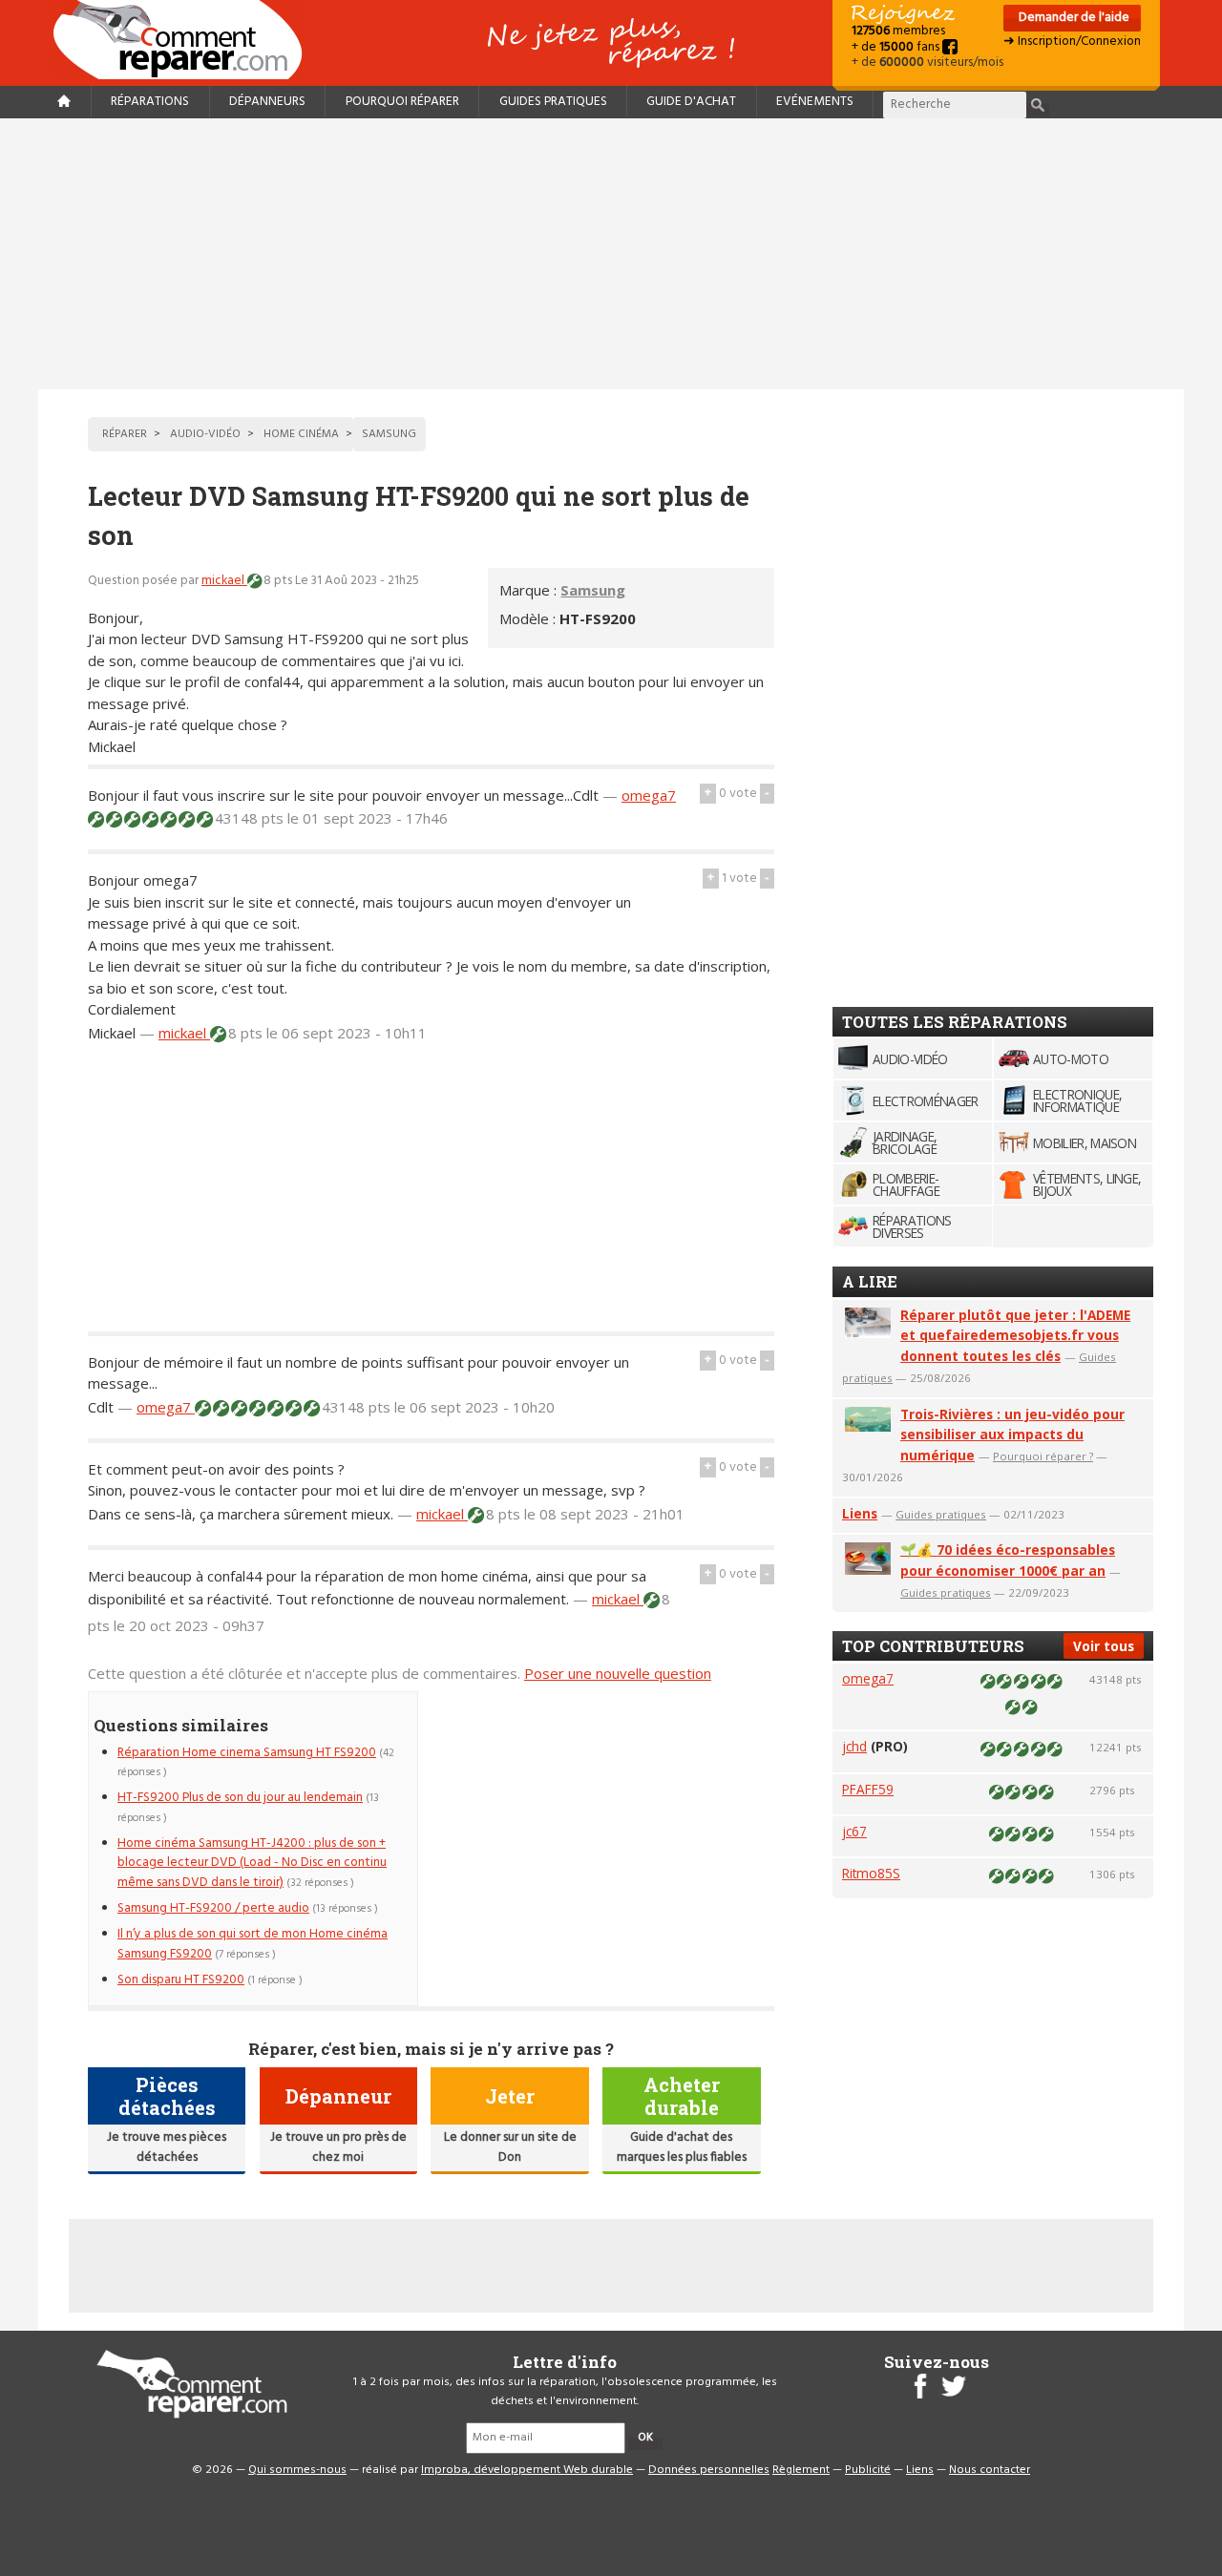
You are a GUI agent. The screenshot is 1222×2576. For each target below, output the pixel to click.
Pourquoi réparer (402, 102)
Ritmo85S (871, 1873)
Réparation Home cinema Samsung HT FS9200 (247, 1753)
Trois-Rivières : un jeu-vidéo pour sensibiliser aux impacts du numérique (1012, 1435)
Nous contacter (990, 2470)
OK (645, 2438)
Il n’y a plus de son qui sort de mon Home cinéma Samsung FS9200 (253, 1944)
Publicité (868, 2470)
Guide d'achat (691, 102)
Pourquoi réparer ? (1043, 1456)
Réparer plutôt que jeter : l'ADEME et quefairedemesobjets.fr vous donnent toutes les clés (1015, 1336)
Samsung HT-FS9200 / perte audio (213, 1908)
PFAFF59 (868, 1789)
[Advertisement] (611, 254)
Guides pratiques (553, 102)
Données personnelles (709, 2470)
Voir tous (1104, 1646)
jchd (854, 1746)
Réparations (150, 102)
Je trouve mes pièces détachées (167, 2147)
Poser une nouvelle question (618, 1673)
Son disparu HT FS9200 (181, 1980)
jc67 (854, 1831)
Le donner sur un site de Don (510, 2147)
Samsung (593, 590)
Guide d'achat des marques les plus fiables (682, 2147)
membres (898, 31)
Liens (860, 1513)
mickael (224, 581)
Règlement (801, 2470)
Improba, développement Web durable (527, 2470)
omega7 (649, 795)
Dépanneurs (267, 102)
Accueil (185, 40)
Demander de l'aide (1073, 18)
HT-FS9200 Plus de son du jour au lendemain (240, 1798)
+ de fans (897, 47)
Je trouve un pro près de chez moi (338, 2147)
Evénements (815, 102)
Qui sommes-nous (297, 2470)
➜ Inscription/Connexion (1072, 42)
